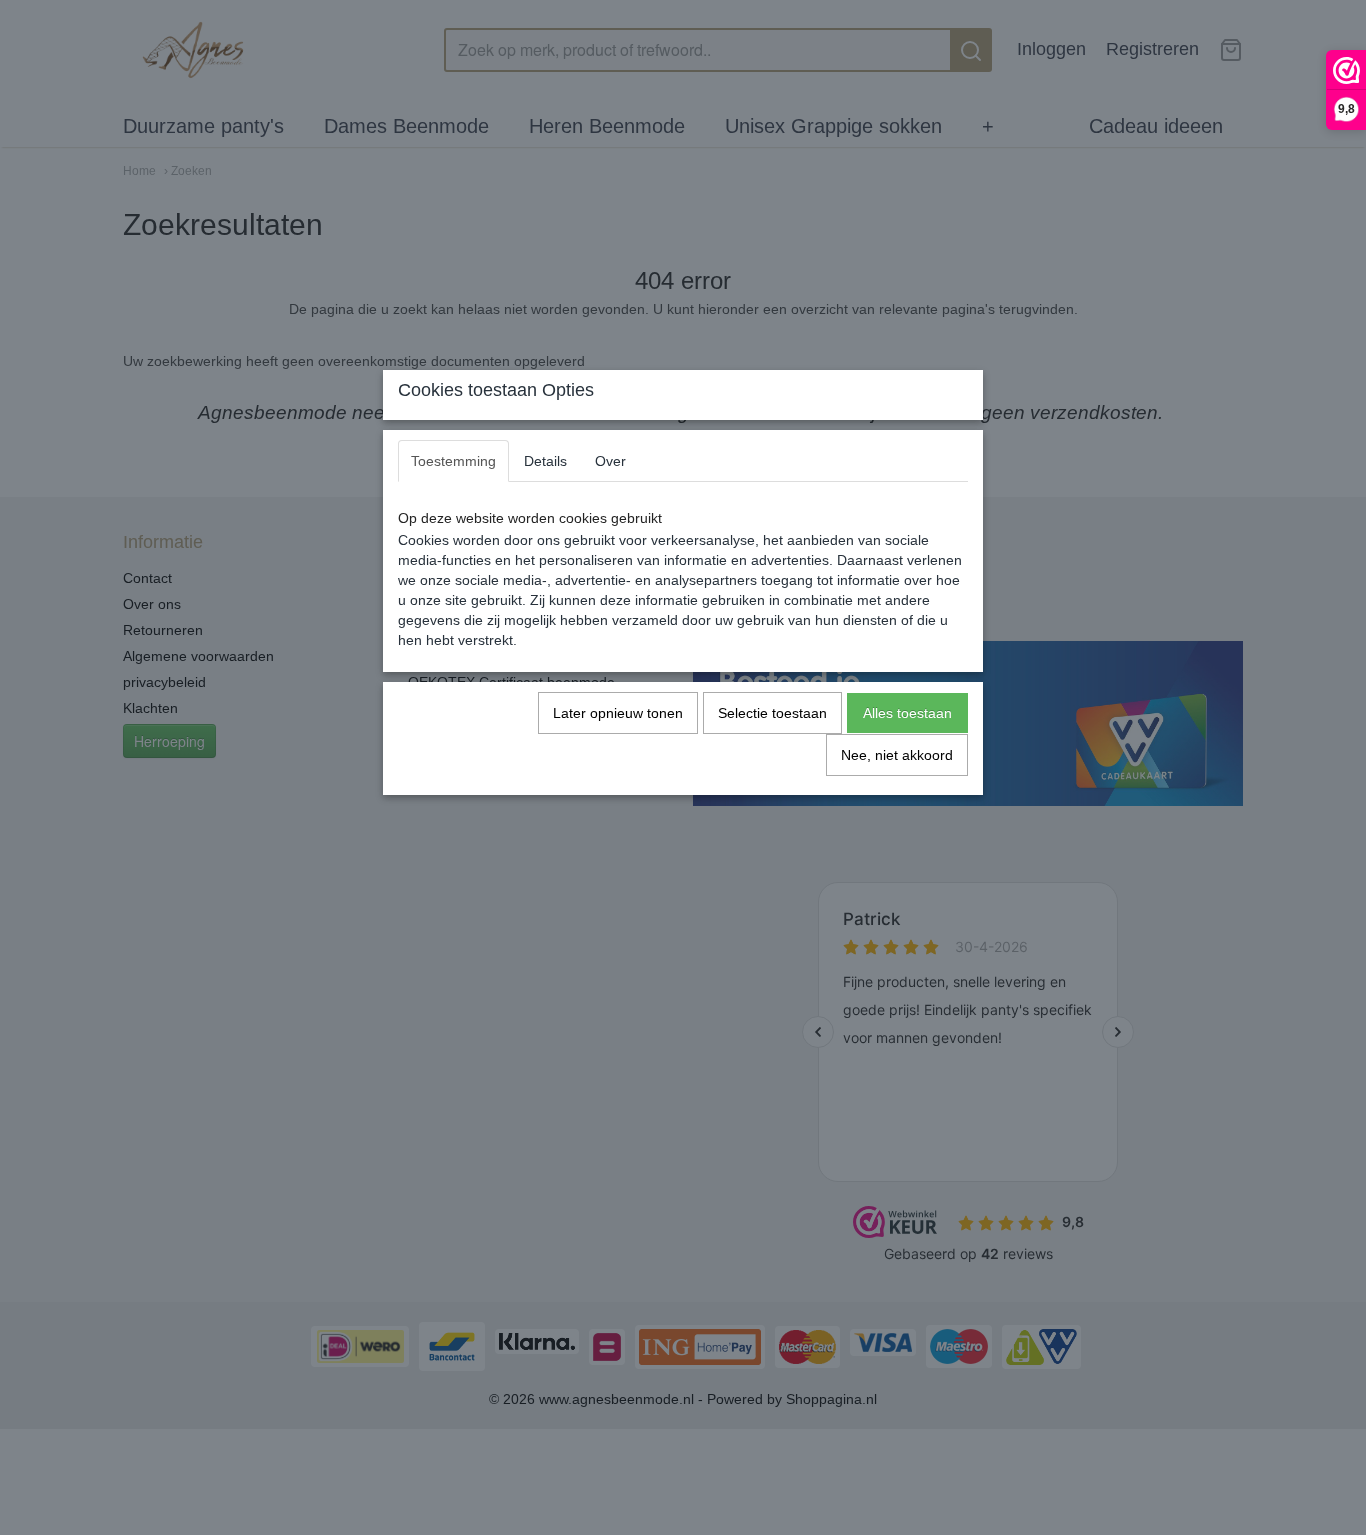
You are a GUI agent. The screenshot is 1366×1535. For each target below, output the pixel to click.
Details (545, 461)
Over (610, 461)
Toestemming (453, 461)
